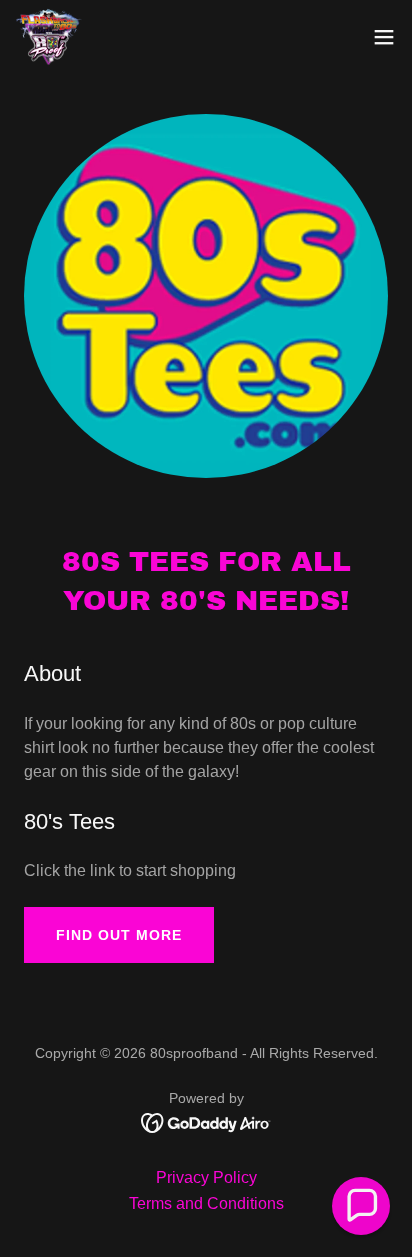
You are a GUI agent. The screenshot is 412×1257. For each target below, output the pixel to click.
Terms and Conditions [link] (206, 1203)
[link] (49, 37)
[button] (384, 37)
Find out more (119, 935)
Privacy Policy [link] (206, 1177)
